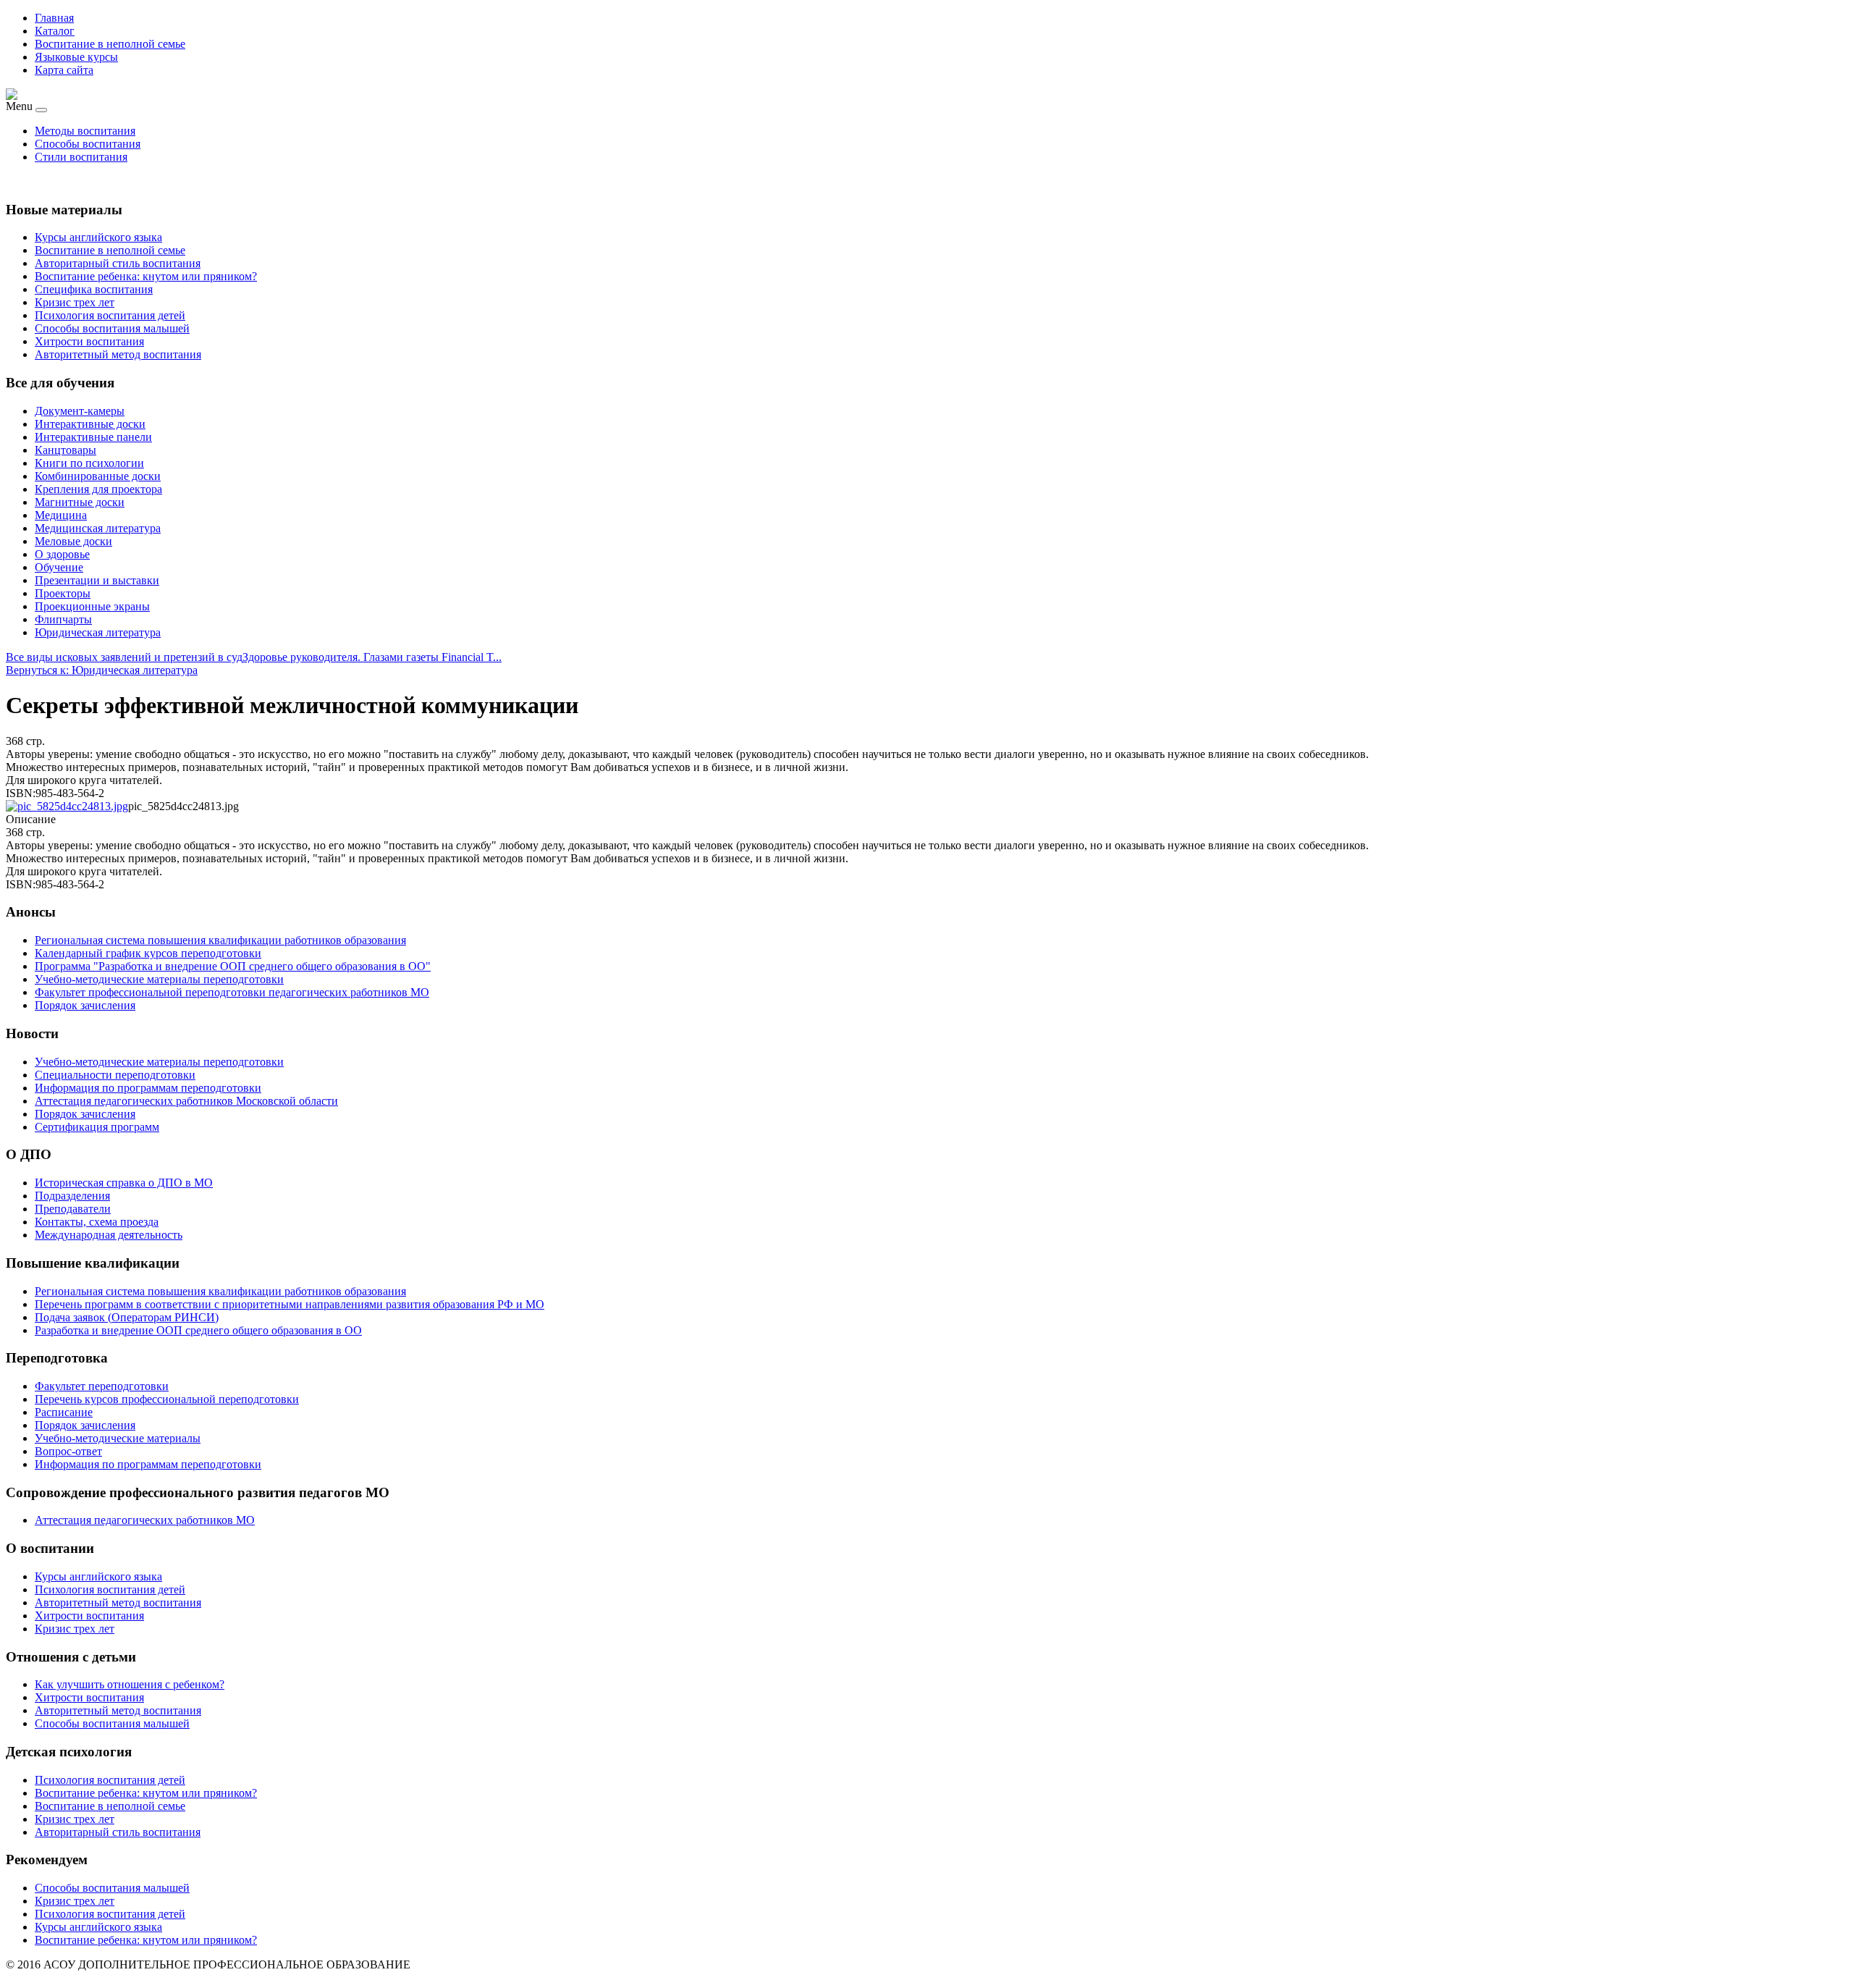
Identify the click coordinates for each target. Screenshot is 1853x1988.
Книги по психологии (89, 463)
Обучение (59, 567)
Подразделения (72, 1196)
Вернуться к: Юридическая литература (102, 670)
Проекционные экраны (92, 606)
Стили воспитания (81, 157)
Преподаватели (73, 1209)
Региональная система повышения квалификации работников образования (220, 1291)
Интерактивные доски (90, 424)
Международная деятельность (109, 1235)
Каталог (55, 31)
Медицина (61, 515)
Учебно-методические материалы (118, 1438)
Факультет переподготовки (102, 1386)
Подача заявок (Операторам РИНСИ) (127, 1317)
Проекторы (63, 593)
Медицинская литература (98, 528)
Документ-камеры (80, 411)
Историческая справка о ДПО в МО (124, 1183)
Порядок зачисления (85, 1425)
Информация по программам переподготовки (148, 1464)
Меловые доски (73, 541)
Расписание (64, 1412)
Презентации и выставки (97, 580)
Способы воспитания (88, 144)
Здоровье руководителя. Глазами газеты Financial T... (372, 657)
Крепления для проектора (98, 489)
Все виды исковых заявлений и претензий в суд (124, 657)
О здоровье (62, 554)
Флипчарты (63, 619)
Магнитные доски (80, 502)
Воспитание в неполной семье (110, 44)
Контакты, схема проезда (97, 1222)
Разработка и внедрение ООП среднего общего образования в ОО (198, 1330)
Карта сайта (64, 70)
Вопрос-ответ (68, 1451)
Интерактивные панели (93, 437)
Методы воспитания (85, 131)
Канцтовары (66, 450)
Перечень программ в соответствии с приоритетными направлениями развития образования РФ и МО (290, 1304)
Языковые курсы (76, 57)
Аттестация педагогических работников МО (145, 1520)
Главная (54, 18)
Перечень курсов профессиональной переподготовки (167, 1399)
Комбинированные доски (98, 476)
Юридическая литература (98, 632)
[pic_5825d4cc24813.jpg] (67, 806)
